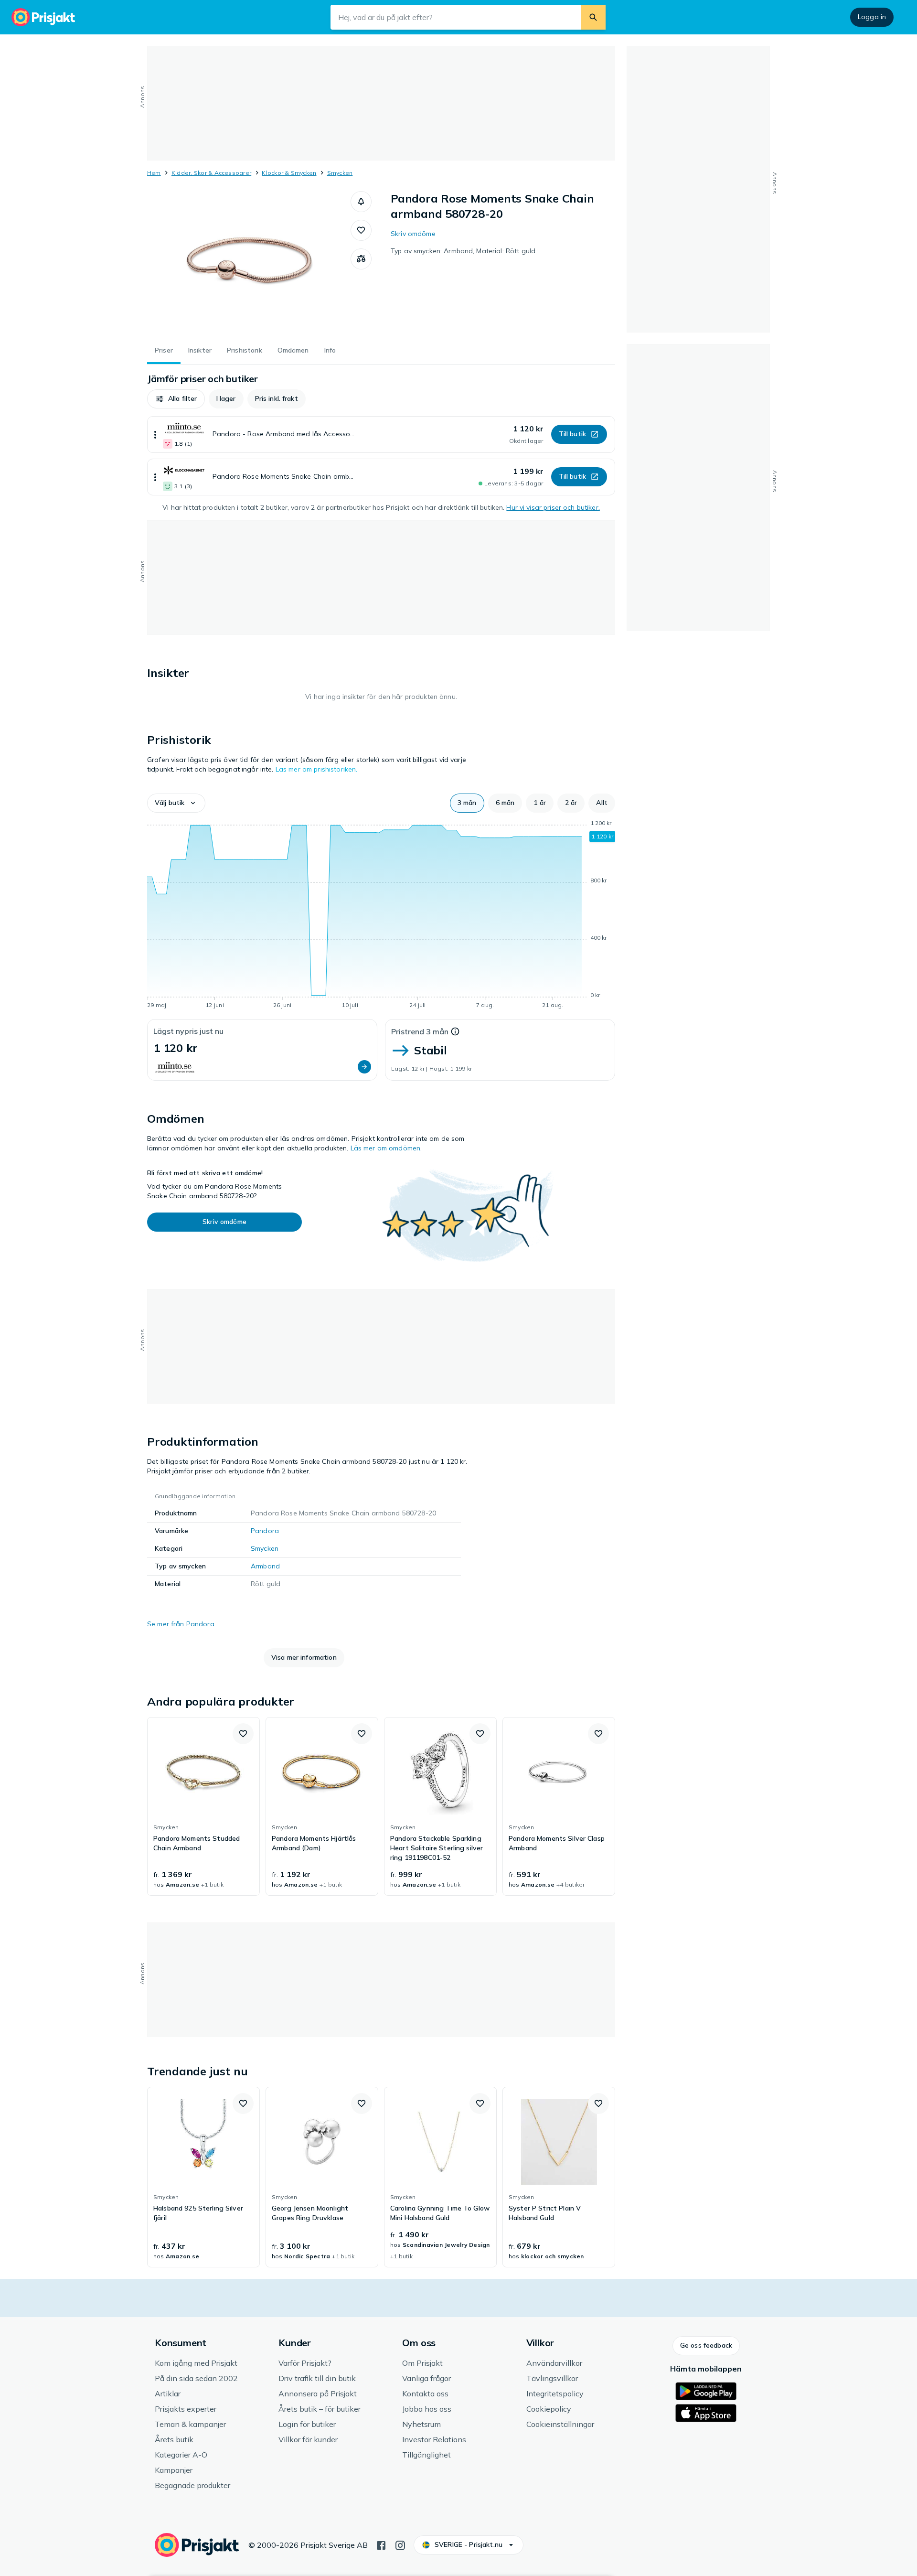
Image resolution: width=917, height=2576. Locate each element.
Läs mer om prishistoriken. (317, 769)
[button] (361, 202)
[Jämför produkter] (361, 259)
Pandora (265, 1531)
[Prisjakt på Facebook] (381, 2544)
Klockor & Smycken (289, 173)
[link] (203, 1806)
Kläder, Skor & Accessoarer (211, 173)
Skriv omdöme (413, 234)
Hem (154, 173)
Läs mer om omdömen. (386, 1148)
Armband (265, 1566)
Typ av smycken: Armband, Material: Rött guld (463, 251)
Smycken (340, 173)
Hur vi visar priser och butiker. (553, 507)
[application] (381, 916)
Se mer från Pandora (181, 1624)
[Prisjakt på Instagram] (400, 2544)
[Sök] (593, 17)
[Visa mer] (155, 435)
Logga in (872, 17)
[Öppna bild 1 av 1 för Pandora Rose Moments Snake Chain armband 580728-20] (249, 263)
